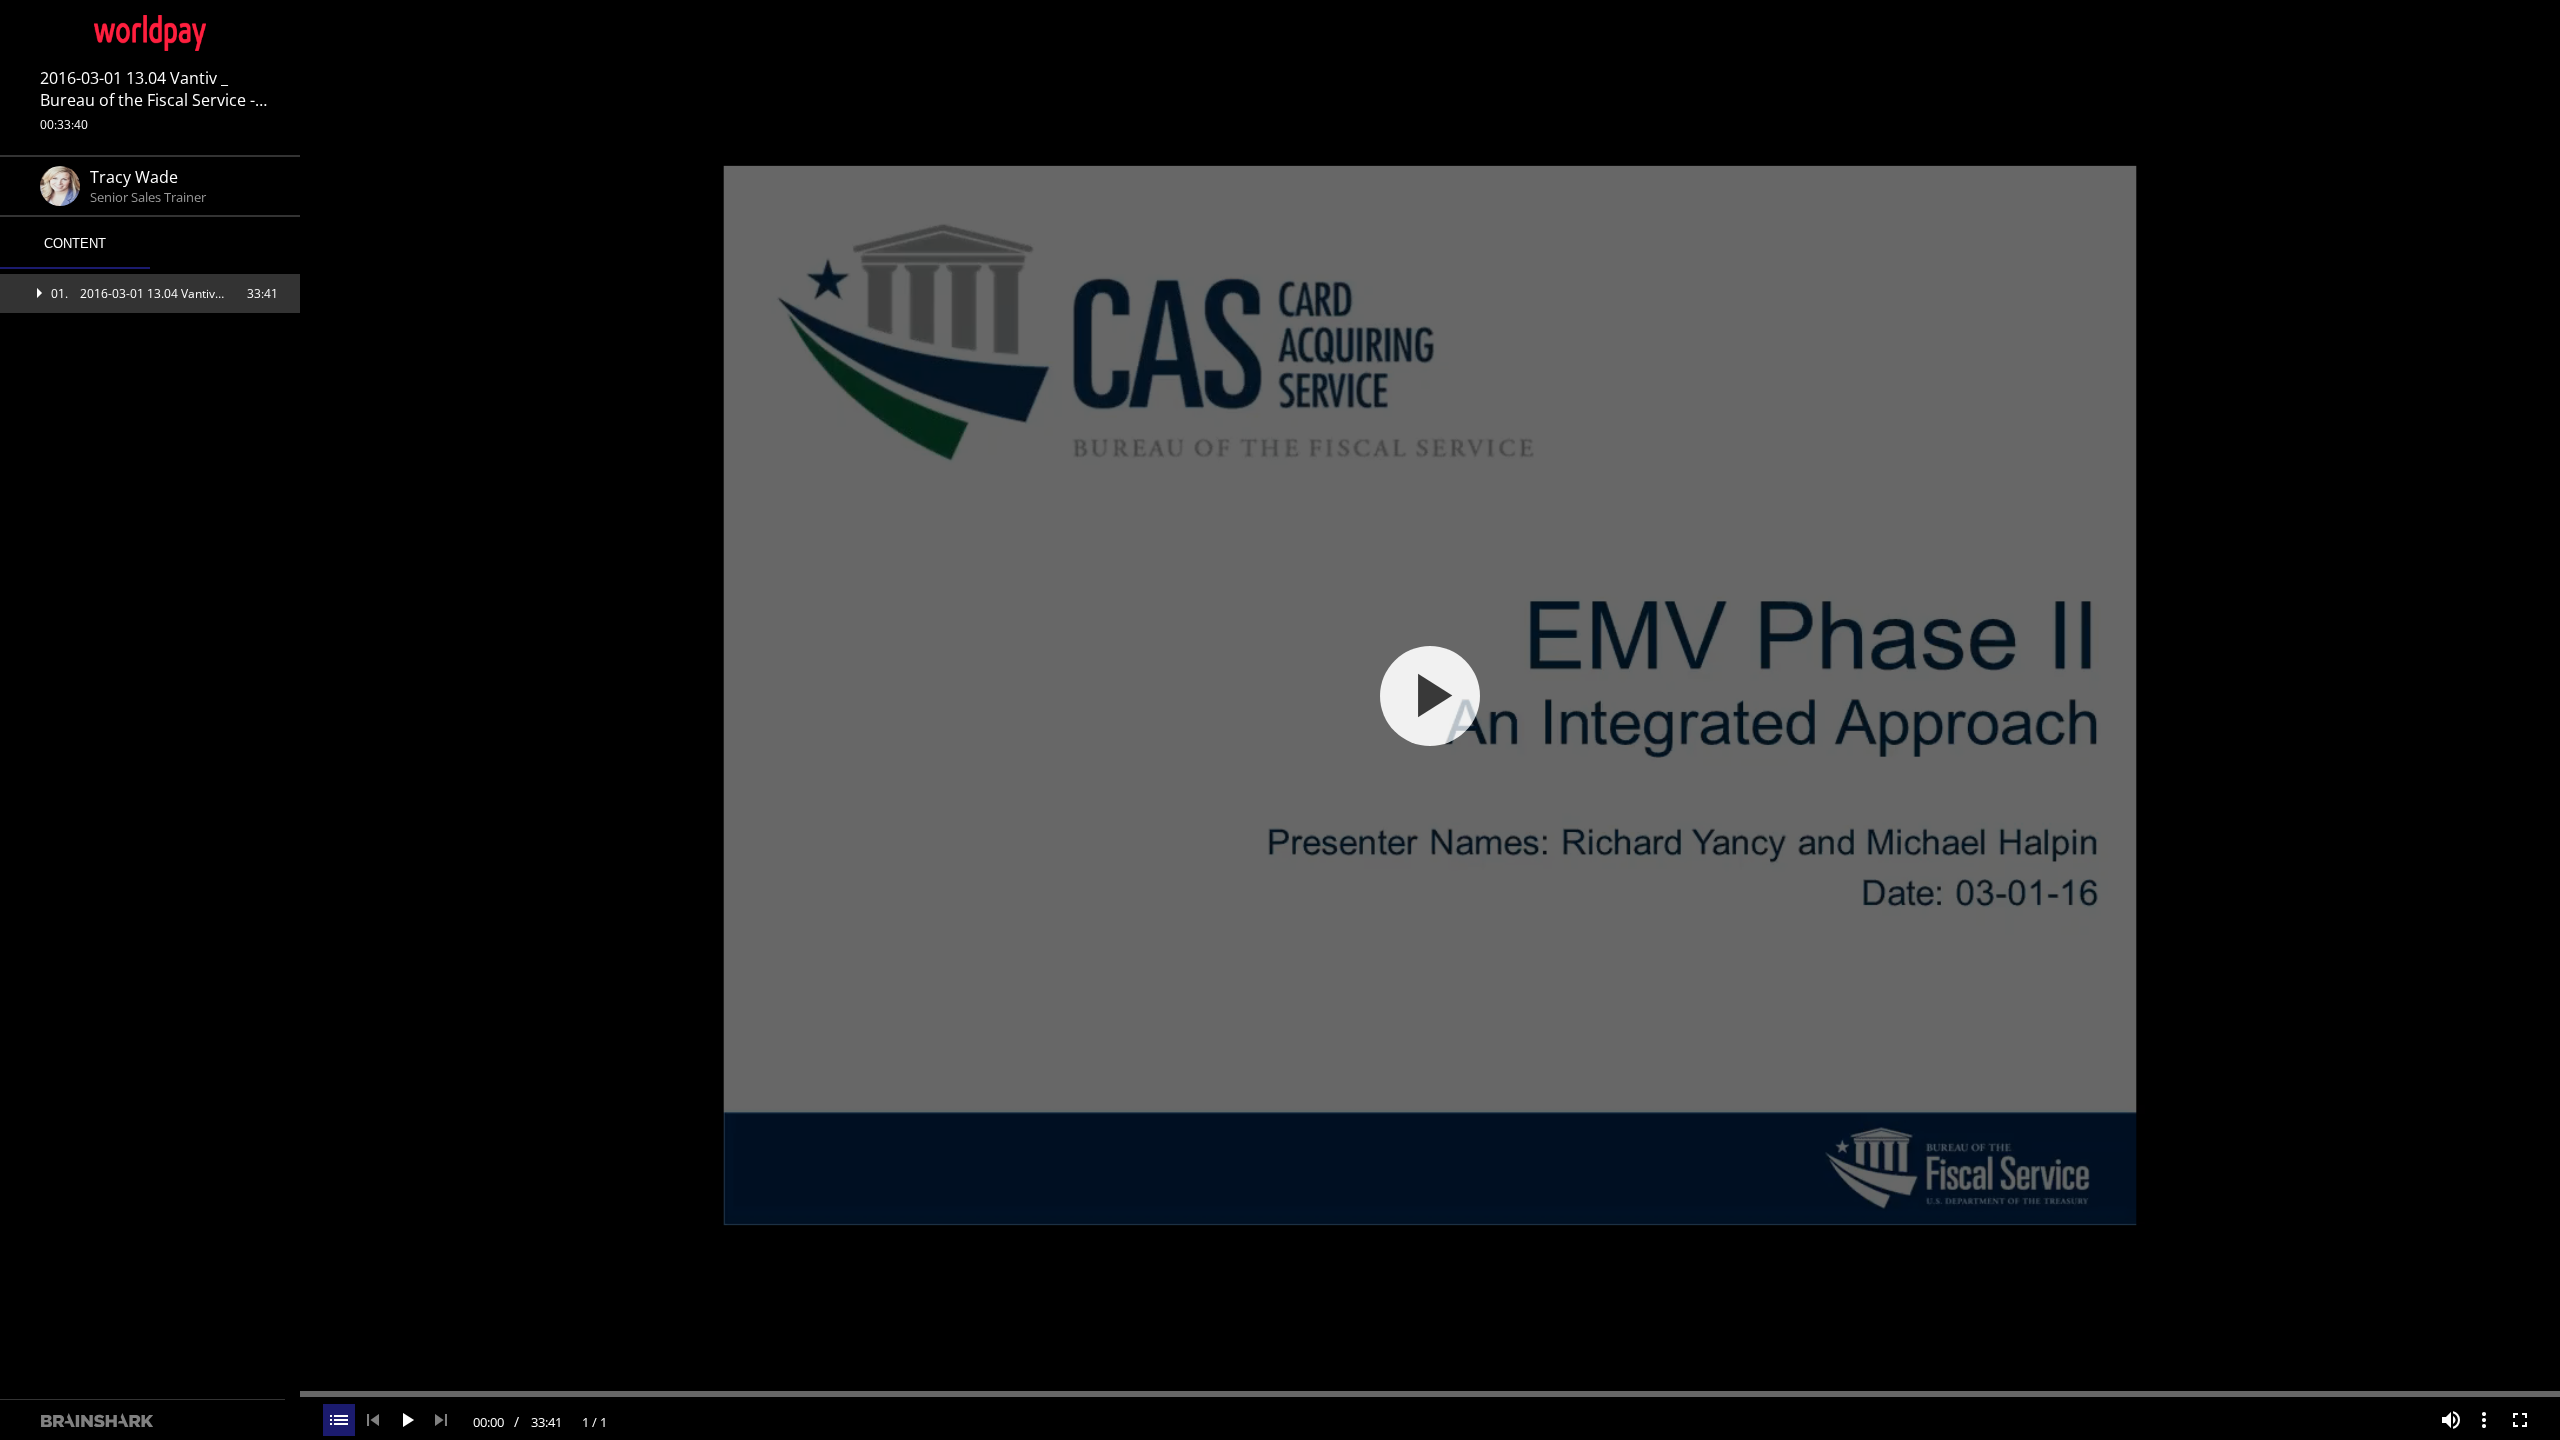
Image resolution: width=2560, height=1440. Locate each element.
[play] (1430, 696)
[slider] (1430, 1392)
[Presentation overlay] (1430, 695)
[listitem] (150, 293)
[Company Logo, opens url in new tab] (150, 33)
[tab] (75, 244)
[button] (150, 293)
